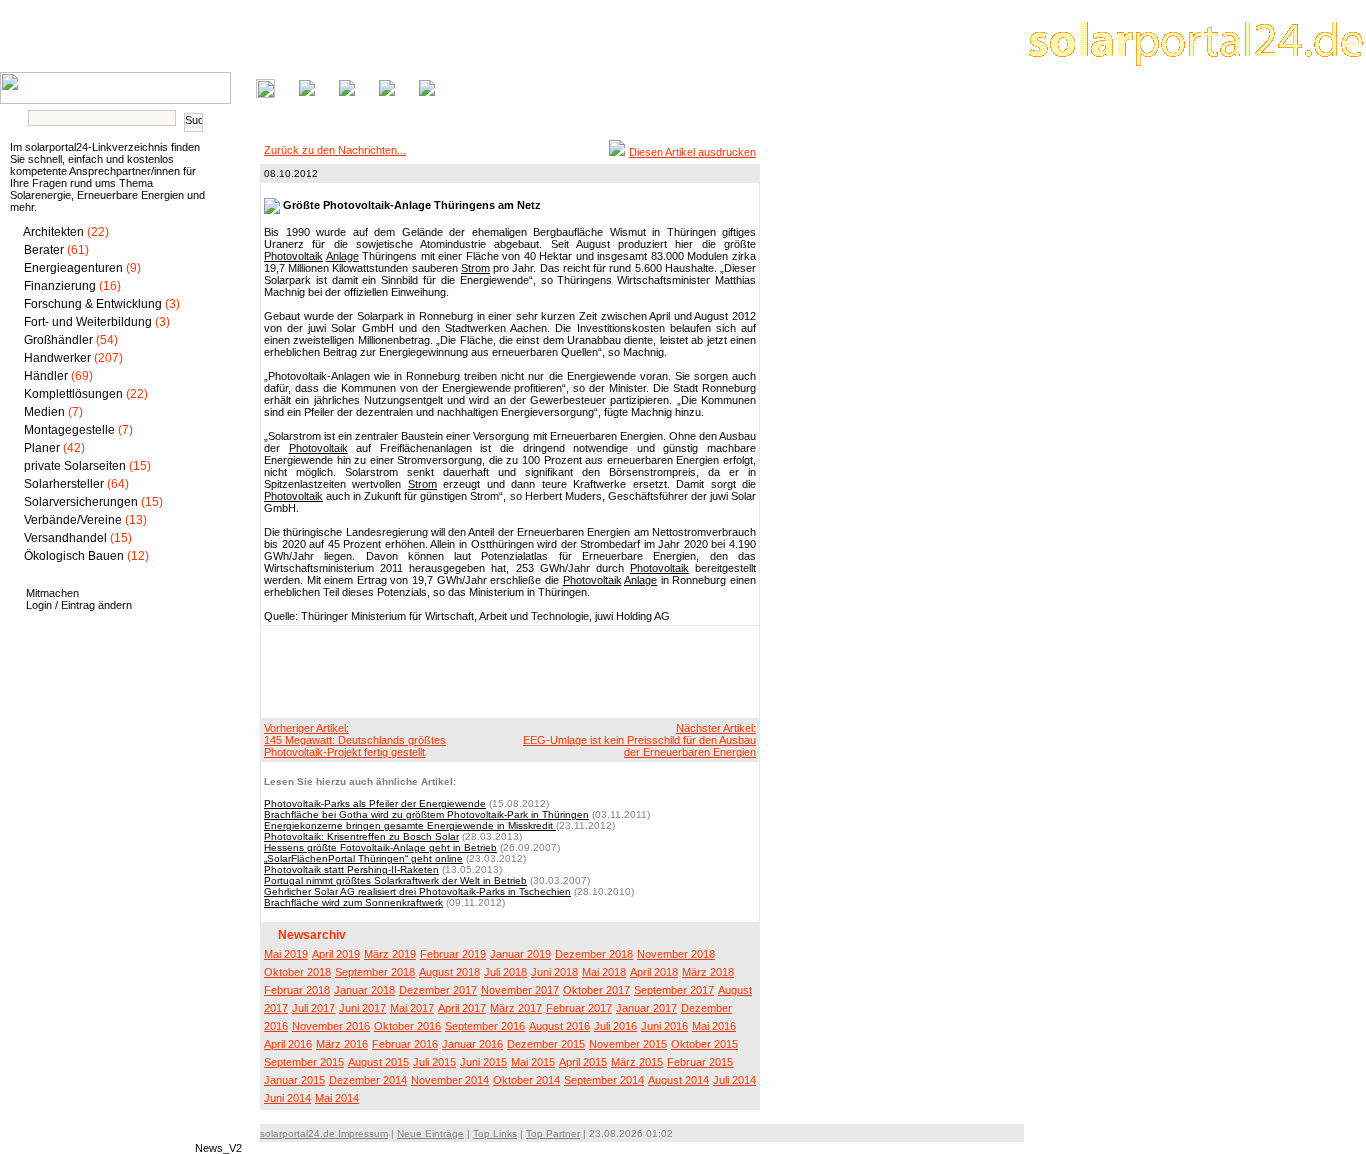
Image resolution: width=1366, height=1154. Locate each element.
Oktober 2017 (596, 990)
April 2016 (288, 1044)
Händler (46, 376)
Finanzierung (60, 286)
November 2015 (628, 1044)
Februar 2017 (579, 1008)
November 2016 (331, 1026)
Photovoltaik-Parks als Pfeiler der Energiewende (375, 803)
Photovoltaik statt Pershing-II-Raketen (351, 869)
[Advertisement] (507, 671)
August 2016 (559, 1026)
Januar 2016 (472, 1044)
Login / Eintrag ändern (79, 605)
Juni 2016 (664, 1026)
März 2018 (708, 972)
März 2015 (637, 1062)
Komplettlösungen (73, 394)
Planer (42, 448)
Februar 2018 (297, 990)
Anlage (342, 256)
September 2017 (674, 990)
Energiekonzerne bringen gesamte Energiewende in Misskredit (410, 825)
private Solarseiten (75, 466)
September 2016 (485, 1026)
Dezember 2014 (368, 1080)
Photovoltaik (293, 256)
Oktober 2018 (297, 972)
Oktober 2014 (526, 1080)
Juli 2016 (615, 1026)
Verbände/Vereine (73, 520)
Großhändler (58, 340)
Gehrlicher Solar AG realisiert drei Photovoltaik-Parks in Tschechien (417, 891)
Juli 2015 (434, 1062)
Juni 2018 (554, 972)
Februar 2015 (700, 1062)
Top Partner (553, 1133)
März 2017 (516, 1008)
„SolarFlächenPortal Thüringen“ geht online (363, 858)
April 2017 (462, 1008)
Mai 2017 (412, 1008)
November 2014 (450, 1080)
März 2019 (390, 954)
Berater (44, 250)
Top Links (495, 1133)
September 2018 (375, 972)
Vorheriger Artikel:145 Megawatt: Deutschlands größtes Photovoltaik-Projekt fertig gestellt (355, 740)
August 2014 (678, 1080)
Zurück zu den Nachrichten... (335, 150)
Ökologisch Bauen (74, 556)
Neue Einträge (430, 1133)
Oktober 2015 (704, 1044)
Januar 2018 (364, 990)
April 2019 (336, 954)
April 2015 (583, 1062)
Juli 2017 (313, 1008)
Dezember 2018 (594, 954)
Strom (475, 268)
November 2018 (676, 954)
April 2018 (654, 972)
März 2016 (342, 1044)
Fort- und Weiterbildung (88, 322)
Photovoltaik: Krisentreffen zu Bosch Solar (361, 836)
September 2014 (604, 1080)
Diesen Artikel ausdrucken (692, 152)
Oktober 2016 (407, 1026)
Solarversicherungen (81, 502)
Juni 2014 (287, 1098)
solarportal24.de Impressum (324, 1133)
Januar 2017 (646, 1008)
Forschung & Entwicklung (93, 304)
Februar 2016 (405, 1044)
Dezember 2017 (438, 990)
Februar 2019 (453, 954)
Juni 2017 (362, 1008)
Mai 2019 (286, 954)
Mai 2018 (604, 972)
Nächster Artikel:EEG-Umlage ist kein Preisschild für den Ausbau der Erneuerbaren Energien (639, 740)
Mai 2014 (337, 1098)
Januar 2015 (294, 1080)
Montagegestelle (69, 430)
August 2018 (449, 972)
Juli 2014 (734, 1080)
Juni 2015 (483, 1062)
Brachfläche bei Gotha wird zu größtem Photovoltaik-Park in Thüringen (426, 814)
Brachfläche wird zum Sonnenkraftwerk (353, 902)
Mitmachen (52, 593)
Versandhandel (65, 538)
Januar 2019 (520, 954)
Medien (44, 412)
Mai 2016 (714, 1026)
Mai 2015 (533, 1062)
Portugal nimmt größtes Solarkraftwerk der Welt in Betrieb (395, 880)
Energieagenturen (73, 268)
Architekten (53, 232)
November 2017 (520, 990)
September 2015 (304, 1062)
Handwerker (57, 358)
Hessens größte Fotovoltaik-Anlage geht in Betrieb (380, 847)
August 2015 (378, 1062)
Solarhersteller (64, 484)
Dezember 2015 (546, 1044)
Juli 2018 (505, 972)
